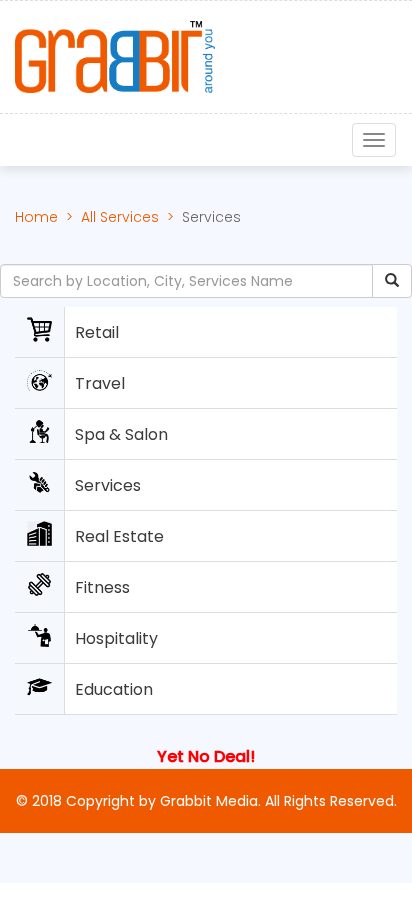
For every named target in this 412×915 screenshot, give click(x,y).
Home (36, 217)
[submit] (392, 281)
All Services (120, 217)
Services (211, 217)
